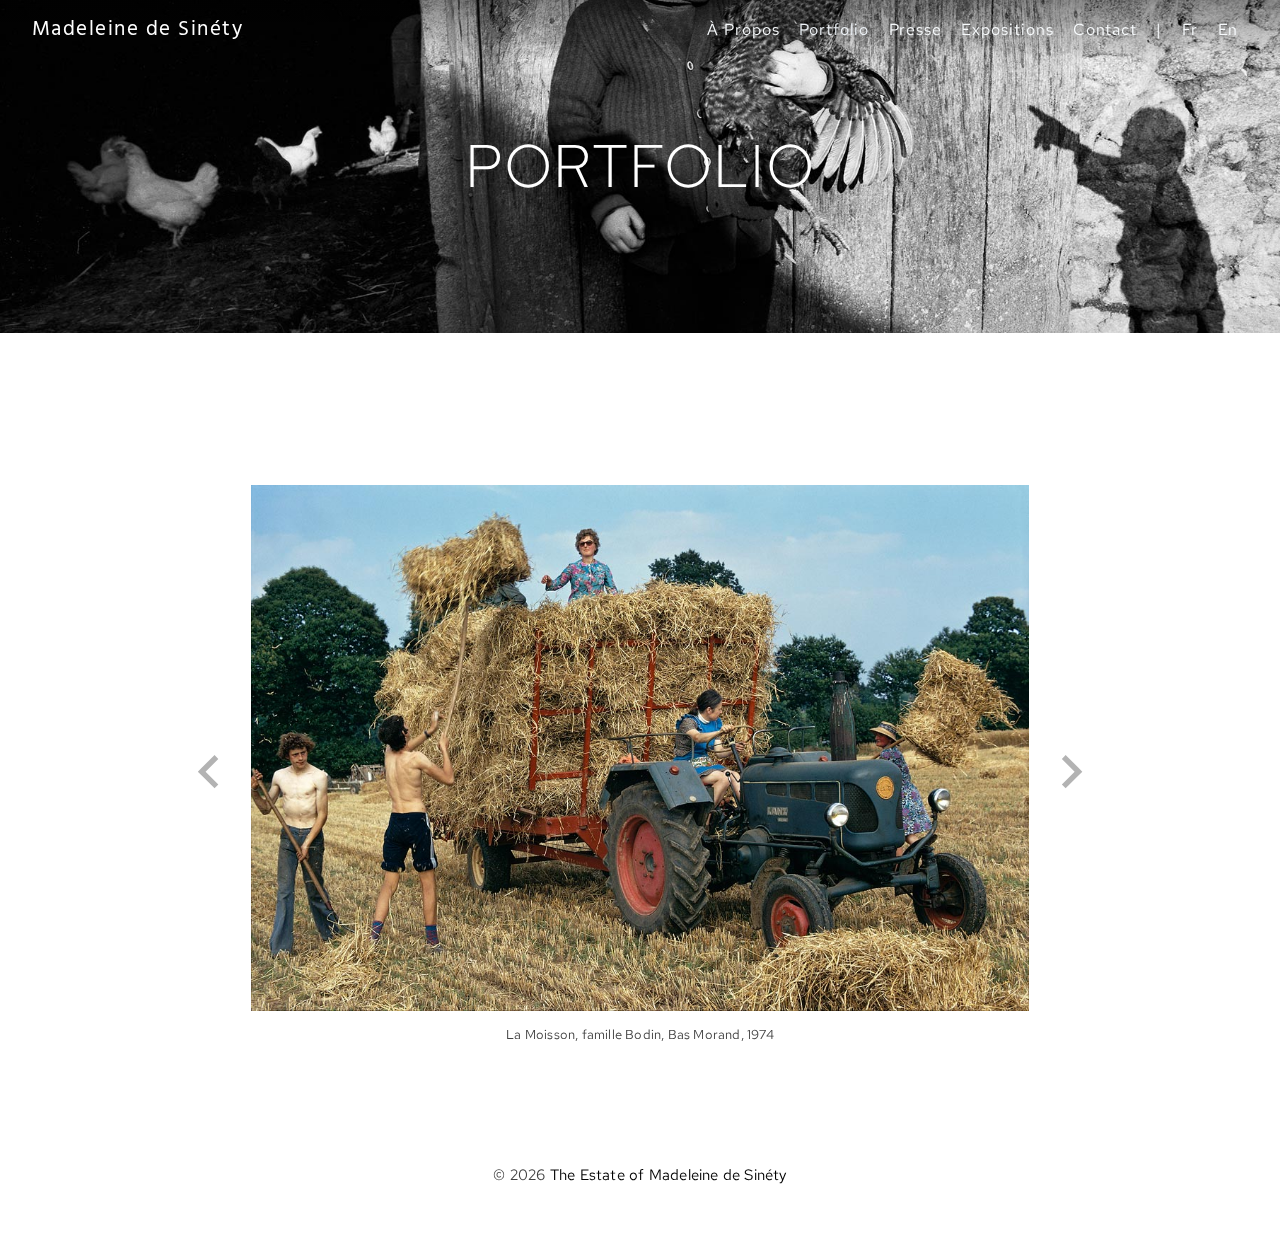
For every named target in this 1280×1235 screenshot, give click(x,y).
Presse (916, 29)
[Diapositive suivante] (1070, 772)
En (1228, 29)
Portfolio (834, 29)
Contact (1105, 29)
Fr (1190, 29)
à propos (743, 29)
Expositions (1007, 29)
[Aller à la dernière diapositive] (210, 772)
